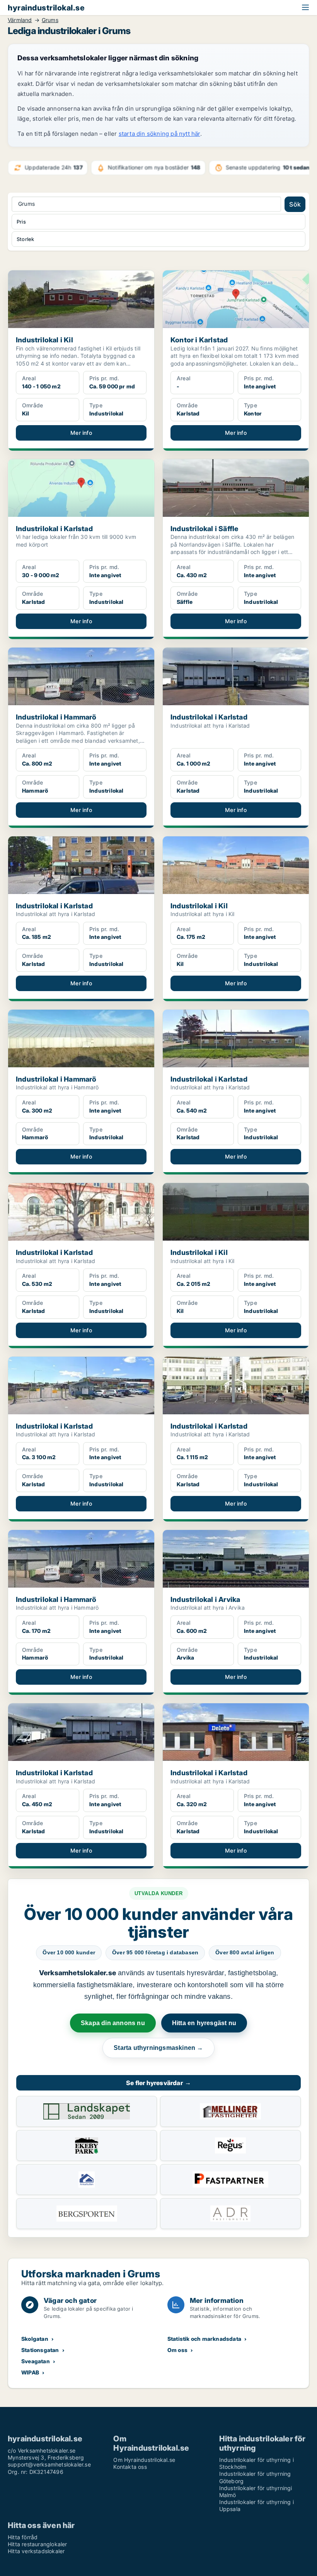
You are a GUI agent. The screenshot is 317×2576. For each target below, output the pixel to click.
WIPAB (30, 2372)
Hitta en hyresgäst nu (204, 2023)
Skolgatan (35, 2339)
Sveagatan (36, 2361)
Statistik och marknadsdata (204, 2339)
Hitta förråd (23, 2537)
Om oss (177, 2350)
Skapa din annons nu (113, 2023)
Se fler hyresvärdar (158, 2083)
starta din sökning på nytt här (159, 134)
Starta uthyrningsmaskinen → (158, 2048)
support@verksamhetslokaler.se (49, 2464)
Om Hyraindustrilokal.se (144, 2460)
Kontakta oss (130, 2467)
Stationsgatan (40, 2350)
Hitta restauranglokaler (37, 2544)
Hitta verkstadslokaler (36, 2551)
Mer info (81, 433)
